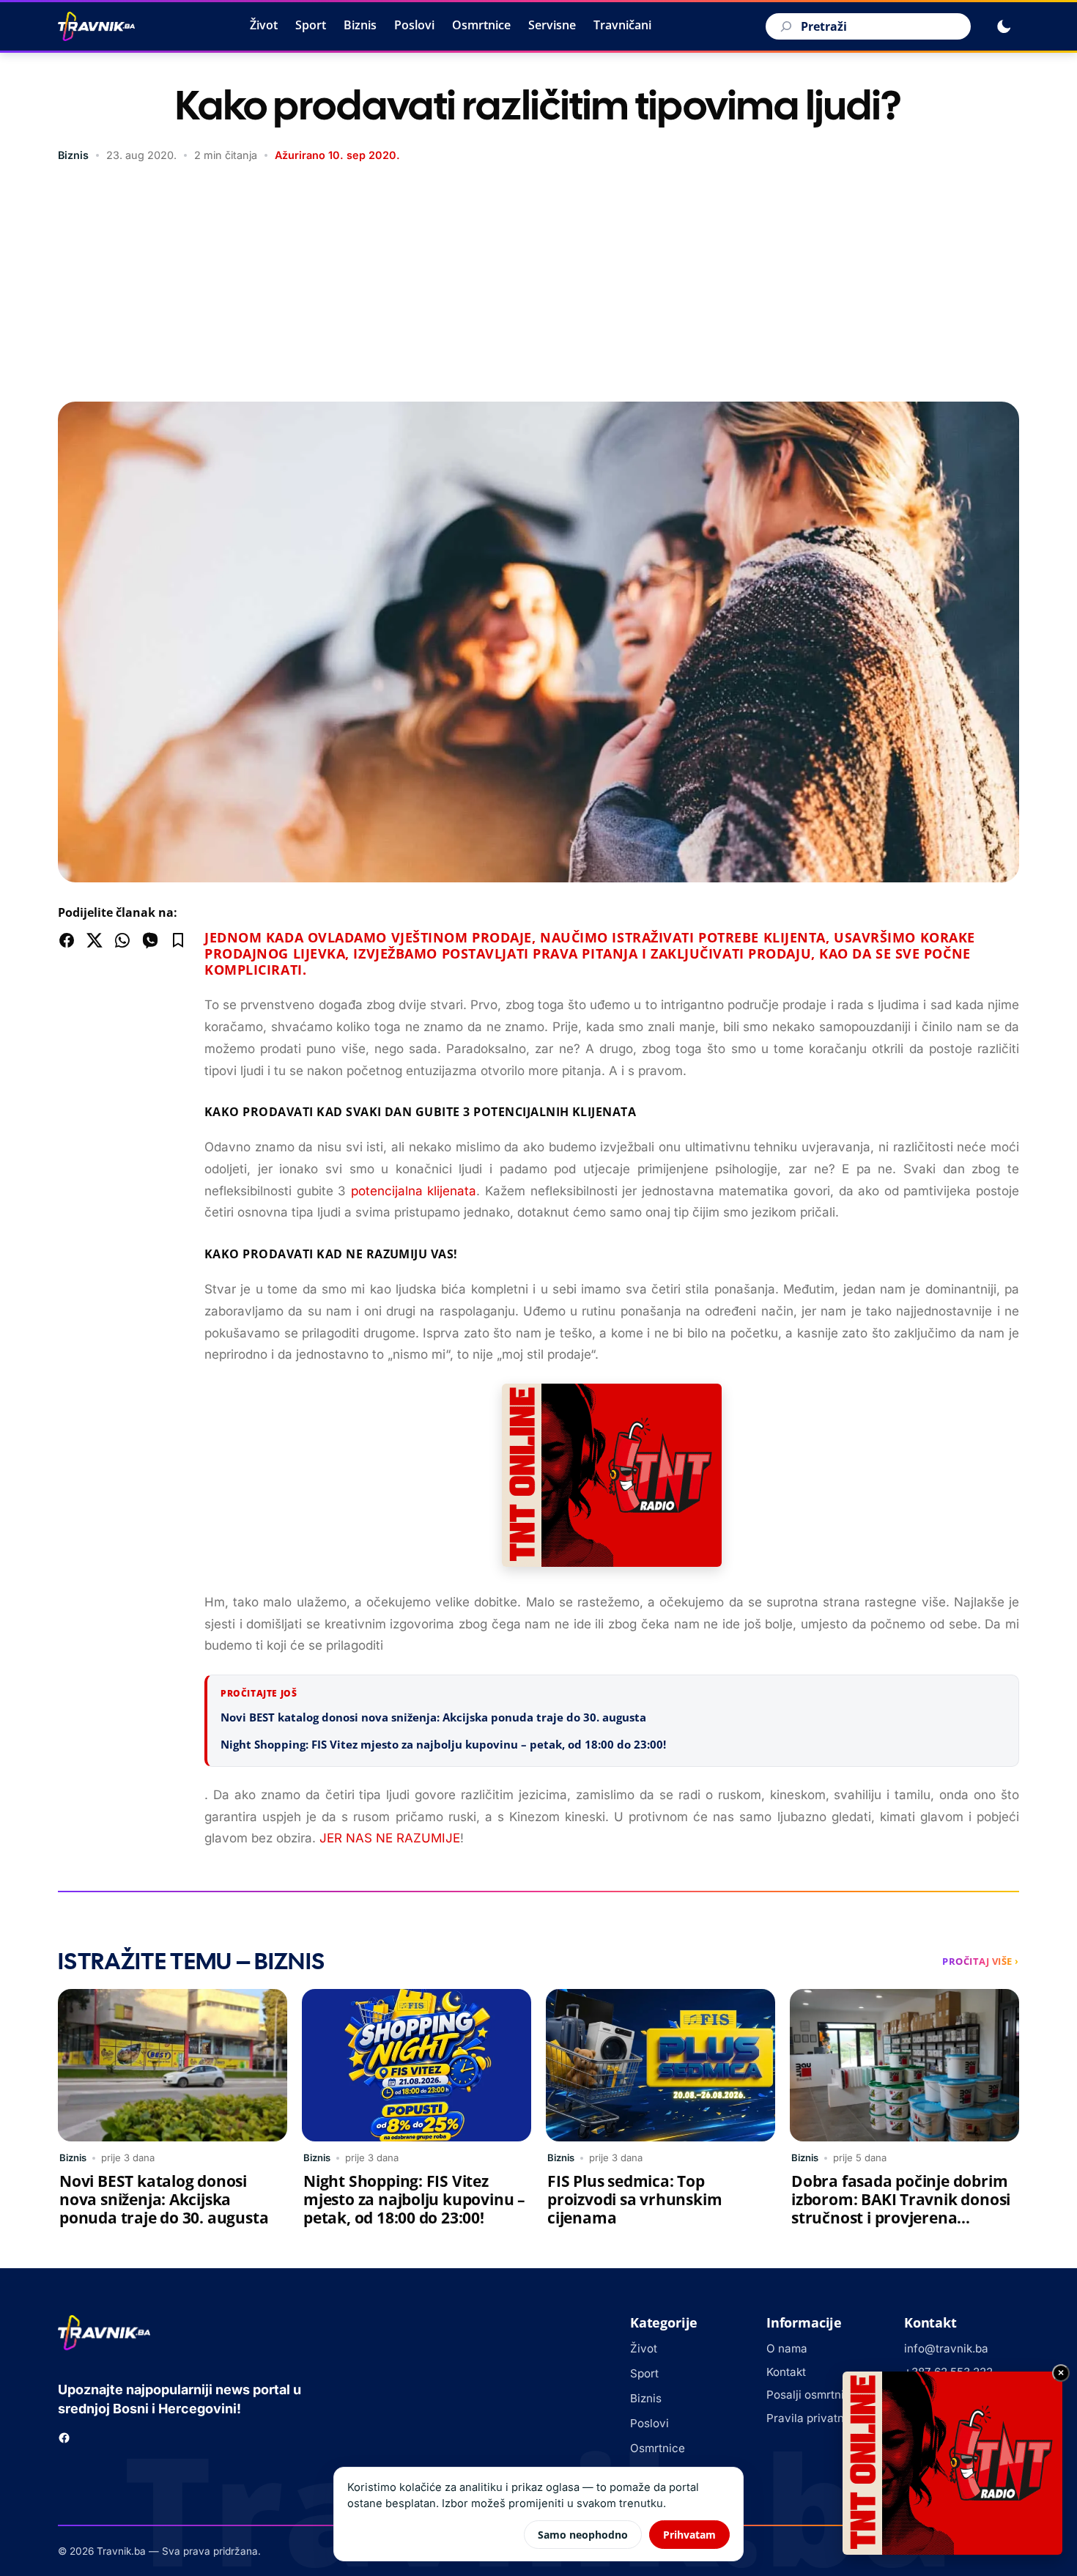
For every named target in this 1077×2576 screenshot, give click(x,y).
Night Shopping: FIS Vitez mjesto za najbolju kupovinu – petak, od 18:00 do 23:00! (445, 1744)
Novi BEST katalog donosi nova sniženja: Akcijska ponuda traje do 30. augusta (433, 1717)
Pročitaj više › (981, 1961)
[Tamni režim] (1004, 26)
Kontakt (786, 2372)
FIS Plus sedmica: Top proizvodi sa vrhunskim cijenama (634, 2199)
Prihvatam (689, 2535)
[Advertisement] (538, 284)
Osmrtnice (481, 25)
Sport (311, 25)
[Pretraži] (784, 26)
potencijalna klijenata (414, 1191)
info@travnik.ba (946, 2348)
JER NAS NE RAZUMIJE (390, 1838)
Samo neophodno (583, 2535)
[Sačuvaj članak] (178, 940)
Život (264, 25)
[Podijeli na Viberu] (150, 940)
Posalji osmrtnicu (812, 2395)
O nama (787, 2348)
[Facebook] (64, 2438)
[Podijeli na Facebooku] (67, 940)
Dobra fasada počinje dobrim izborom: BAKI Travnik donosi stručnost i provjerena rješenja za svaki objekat (901, 2208)
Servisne (552, 25)
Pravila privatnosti (815, 2418)
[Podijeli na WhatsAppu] (122, 940)
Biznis (360, 25)
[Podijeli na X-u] (95, 940)
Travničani (622, 25)
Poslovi (414, 25)
